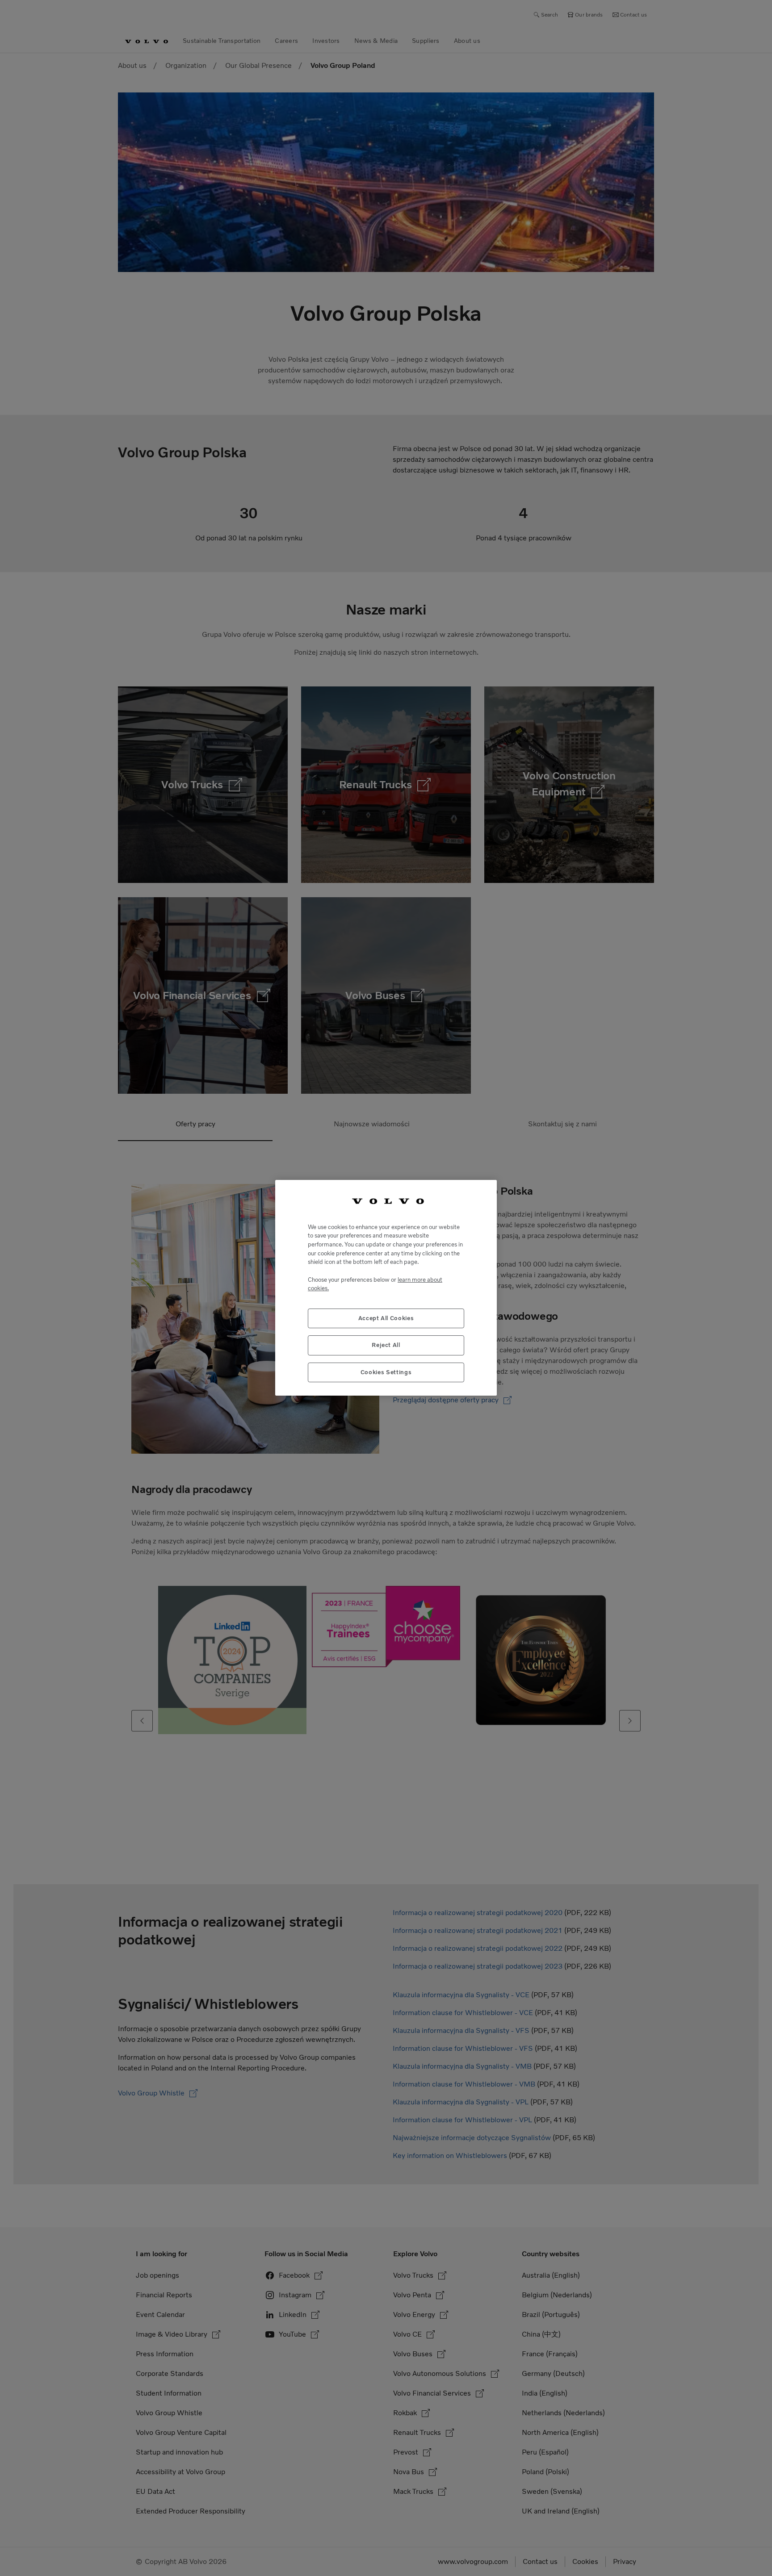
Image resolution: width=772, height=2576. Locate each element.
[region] (386, 1288)
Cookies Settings (386, 1372)
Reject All (386, 1345)
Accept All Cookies (386, 1319)
